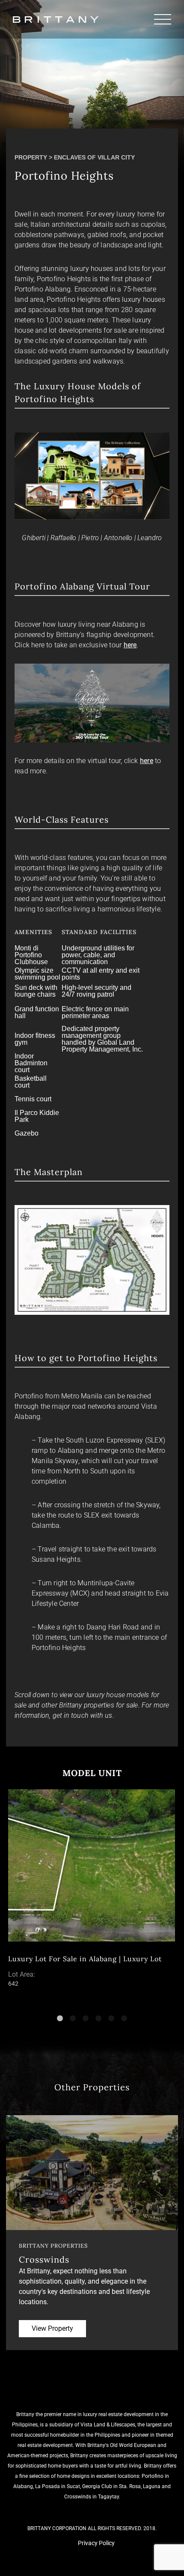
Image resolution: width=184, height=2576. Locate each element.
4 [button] (101, 2019)
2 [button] (75, 2019)
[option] (92, 1890)
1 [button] (62, 2019)
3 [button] (88, 2019)
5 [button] (113, 2019)
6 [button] (126, 2019)
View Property (52, 2328)
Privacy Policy (96, 2543)
